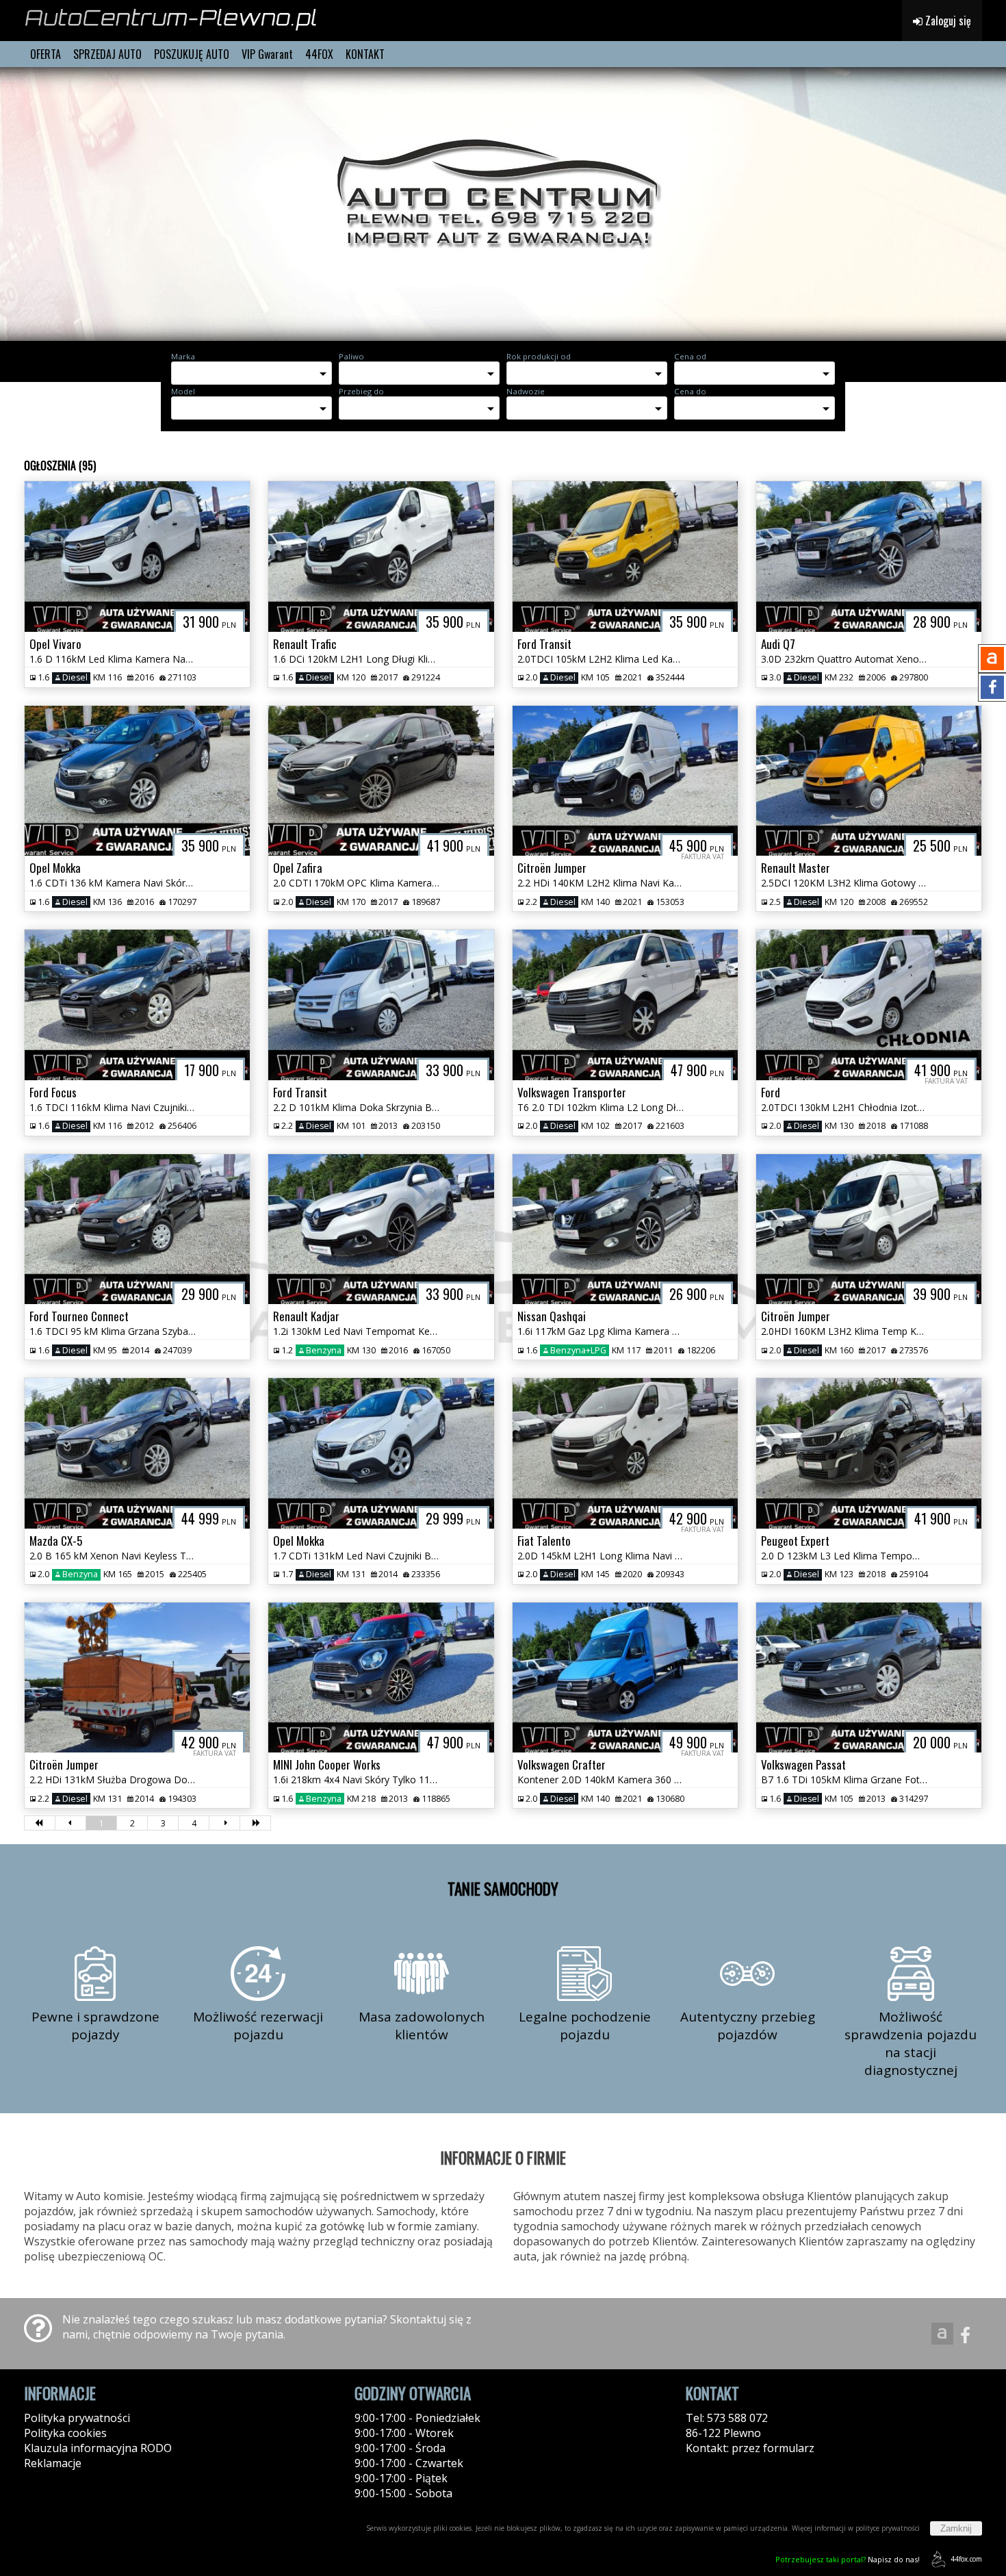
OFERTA (46, 54)
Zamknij (956, 2528)
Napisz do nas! (848, 2559)
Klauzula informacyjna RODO (98, 2448)
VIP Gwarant (267, 54)
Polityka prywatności (77, 2418)
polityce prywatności (888, 2528)
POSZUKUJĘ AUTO (192, 54)
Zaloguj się (947, 21)
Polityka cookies (65, 2433)
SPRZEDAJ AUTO (107, 54)
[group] (503, 204)
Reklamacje (53, 2463)
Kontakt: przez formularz (750, 2448)
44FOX (319, 54)
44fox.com (966, 2559)
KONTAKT (365, 54)
